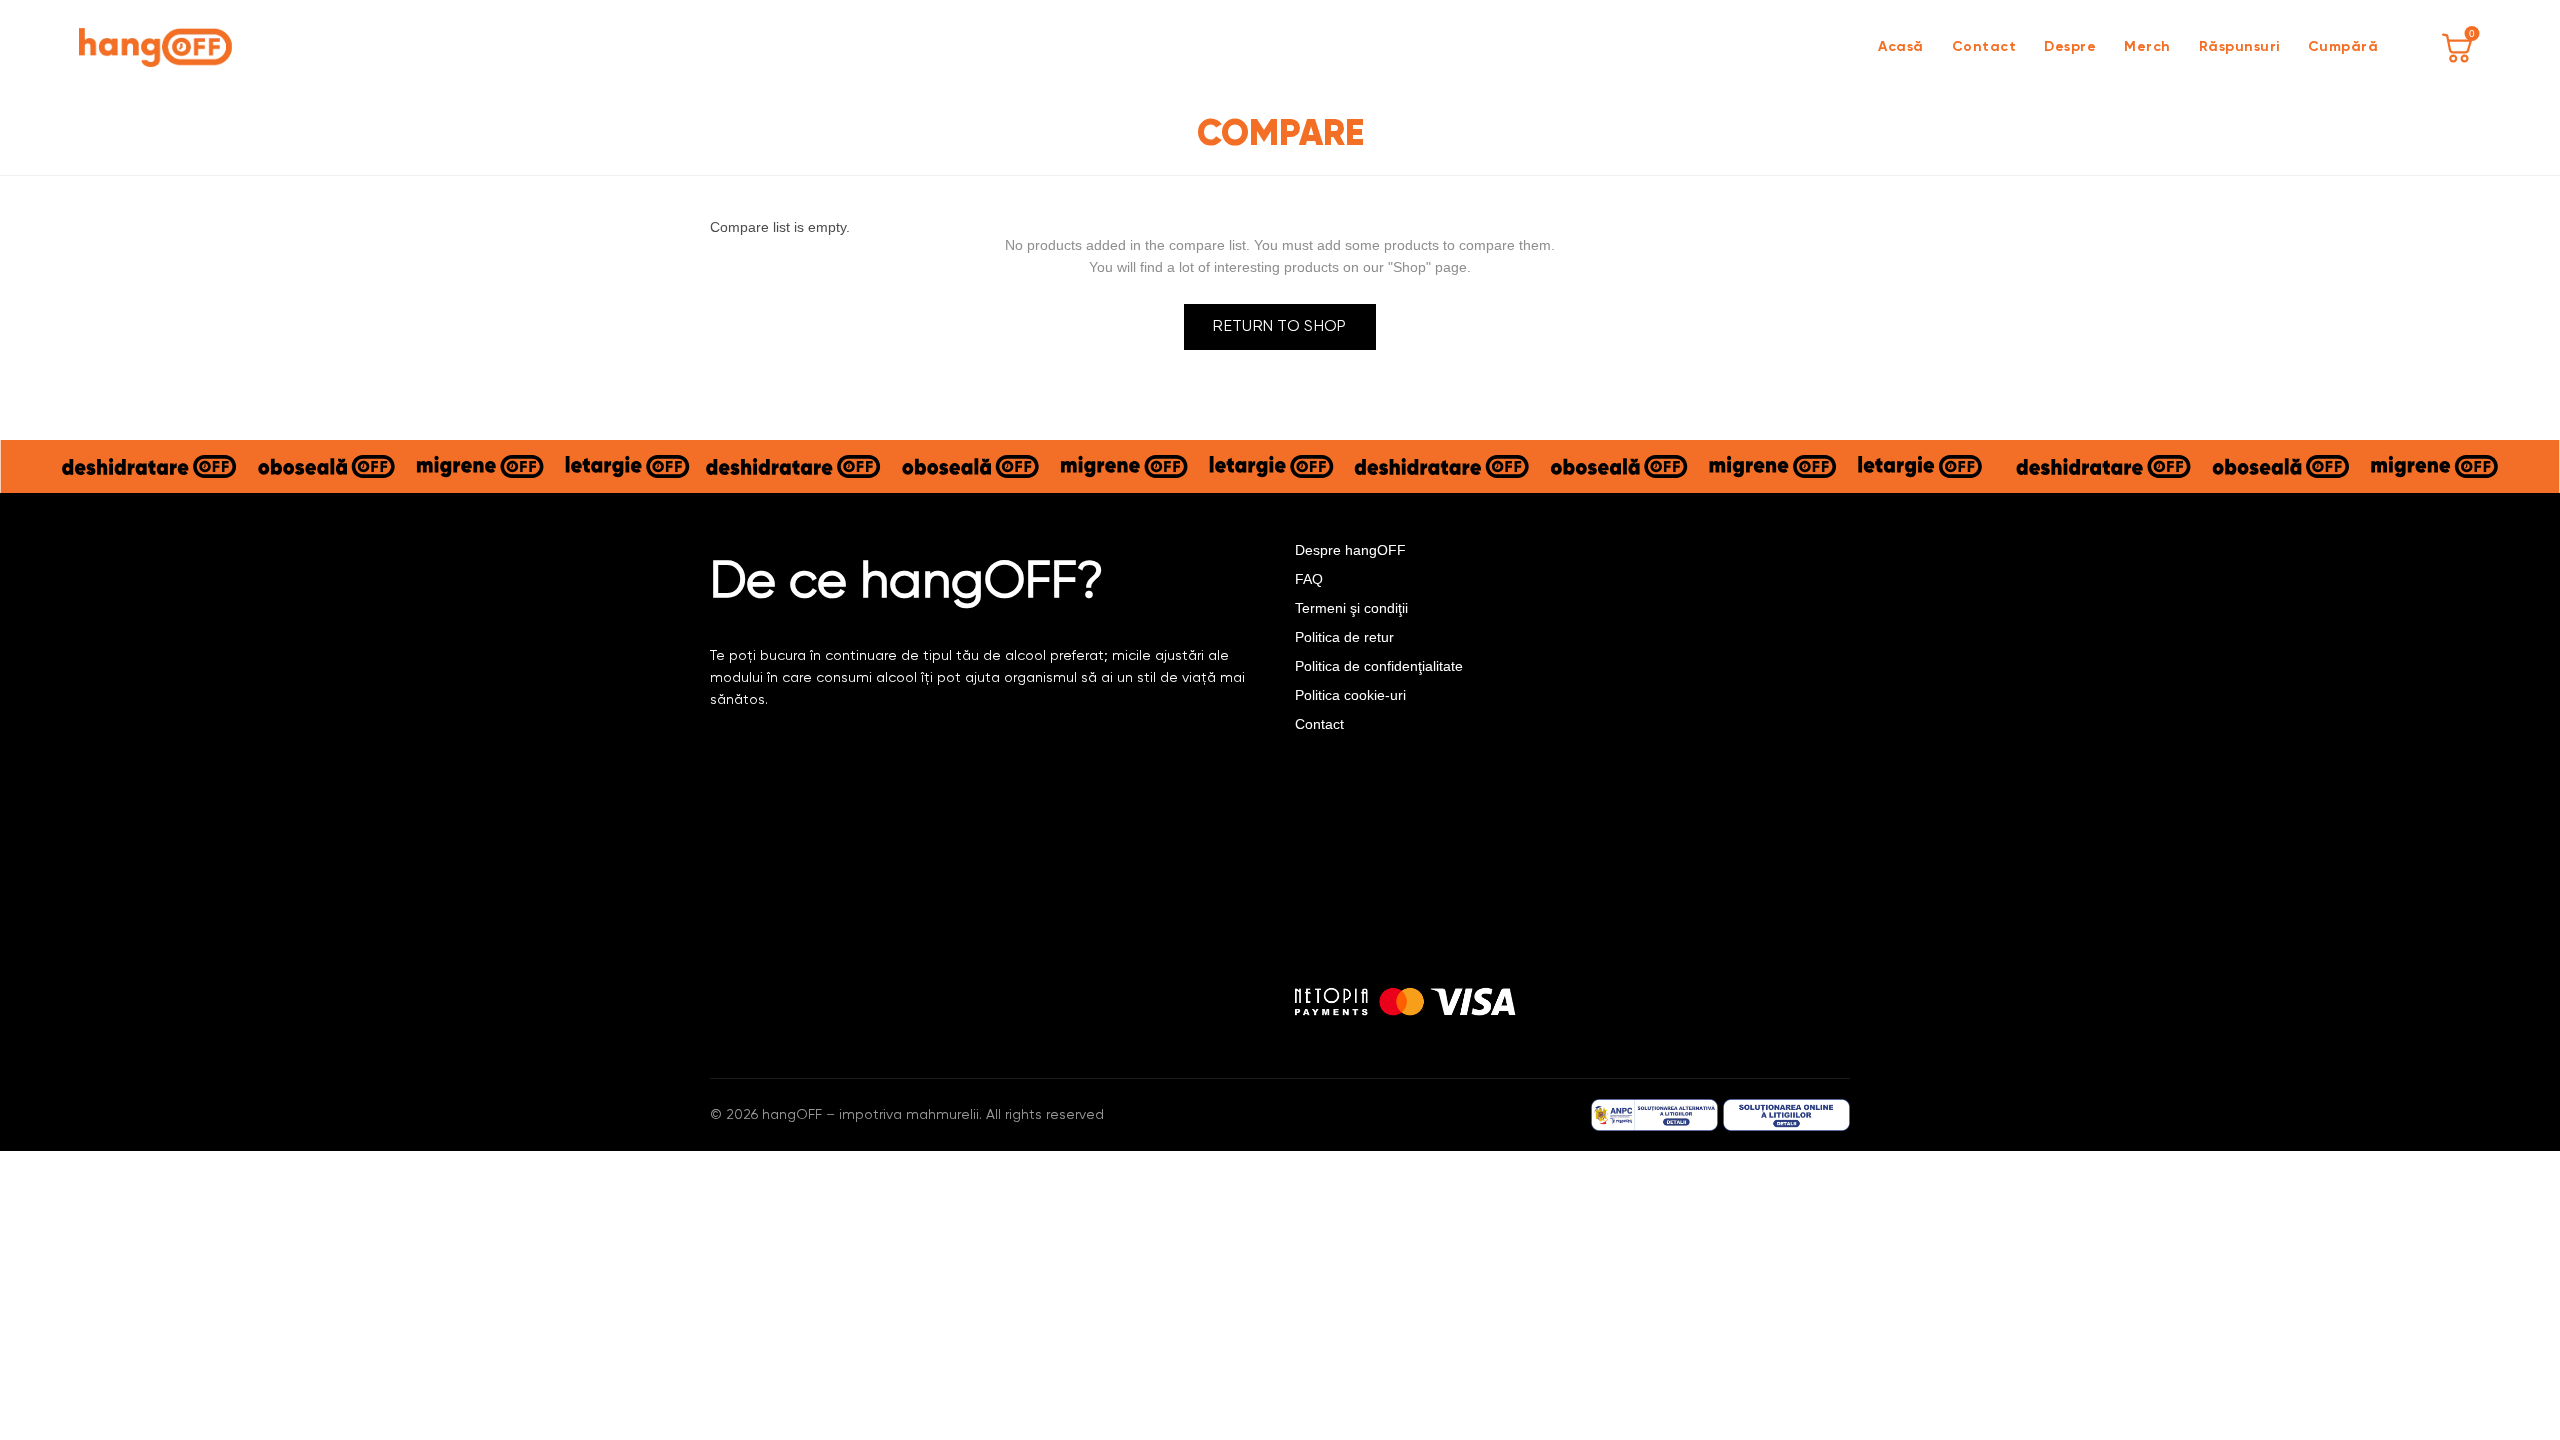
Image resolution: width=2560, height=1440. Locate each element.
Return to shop (1279, 327)
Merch (2147, 47)
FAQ (1309, 579)
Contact (1984, 47)
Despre (2070, 47)
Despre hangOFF (1350, 550)
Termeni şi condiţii (1351, 608)
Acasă (1901, 47)
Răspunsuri (2239, 47)
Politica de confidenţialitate (1379, 666)
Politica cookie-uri (1350, 695)
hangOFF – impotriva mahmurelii (870, 1115)
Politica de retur (1344, 637)
